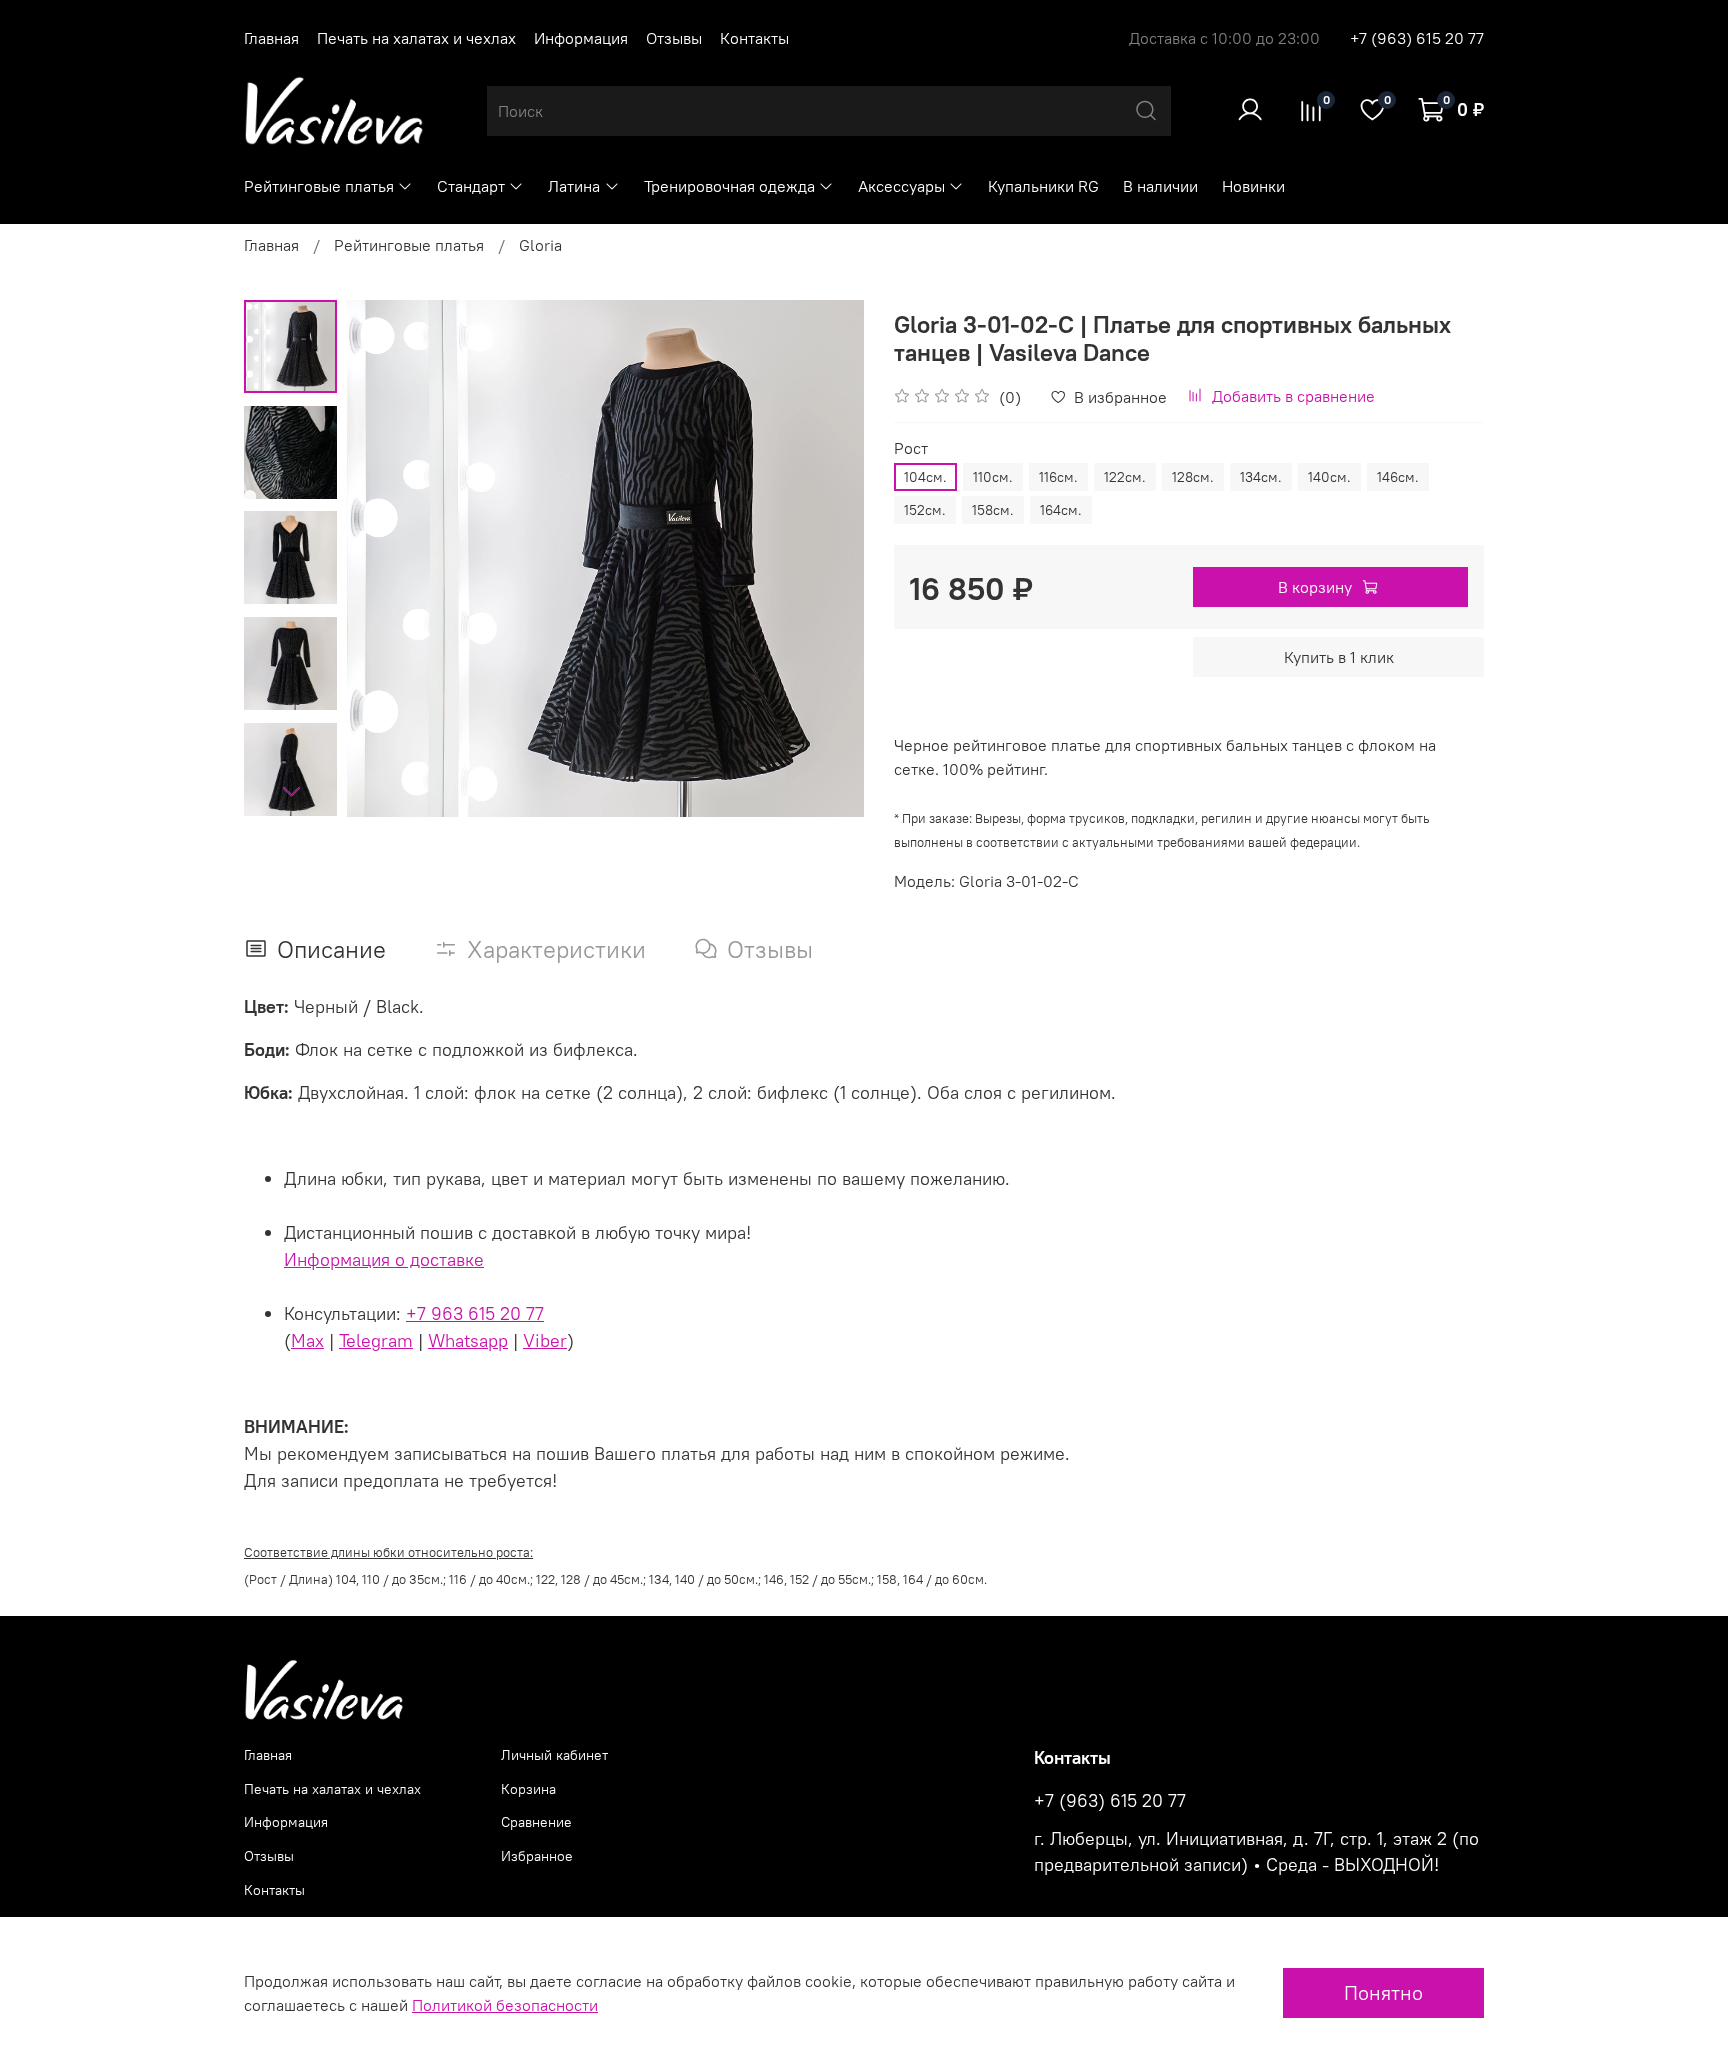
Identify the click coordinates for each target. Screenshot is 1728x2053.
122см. (1125, 477)
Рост (911, 448)
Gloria (540, 245)
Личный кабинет (554, 1755)
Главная (271, 38)
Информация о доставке (384, 1259)
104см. (925, 477)
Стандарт (471, 186)
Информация (581, 38)
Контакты (754, 38)
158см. (993, 510)
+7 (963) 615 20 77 (1417, 38)
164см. (1061, 510)
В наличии (1160, 186)
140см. (1329, 477)
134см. (1261, 477)
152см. (925, 510)
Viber (545, 1340)
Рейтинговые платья (319, 186)
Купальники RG (1043, 186)
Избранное (537, 1856)
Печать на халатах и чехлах (416, 38)
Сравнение (536, 1822)
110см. (993, 477)
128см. (1193, 477)
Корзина (528, 1789)
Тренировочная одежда (729, 186)
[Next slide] (291, 791)
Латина (574, 186)
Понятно (1383, 1992)
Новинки (1253, 186)
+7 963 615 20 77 (475, 1313)
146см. (1398, 477)
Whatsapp (468, 1340)
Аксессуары (901, 186)
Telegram (376, 1340)
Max (307, 1340)
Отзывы (674, 38)
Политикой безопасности (505, 2005)
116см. (1058, 477)
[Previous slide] (387, 558)
